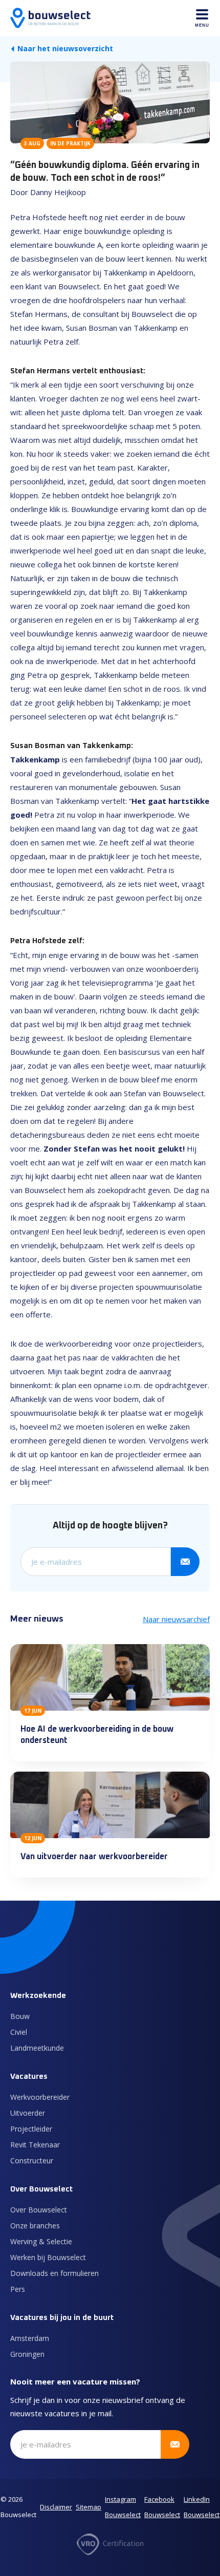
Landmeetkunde (37, 2048)
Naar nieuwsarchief (176, 1619)
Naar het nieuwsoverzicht (65, 48)
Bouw (20, 2016)
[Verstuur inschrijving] (185, 1562)
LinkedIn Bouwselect (202, 2507)
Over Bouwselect (39, 2210)
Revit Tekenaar (35, 2145)
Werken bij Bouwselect (48, 2257)
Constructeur (32, 2160)
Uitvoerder (28, 2113)
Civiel (19, 2032)
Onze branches (35, 2226)
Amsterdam (30, 2338)
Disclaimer (56, 2507)
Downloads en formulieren (54, 2273)
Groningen (27, 2354)
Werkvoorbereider (40, 2097)
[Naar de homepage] (50, 18)
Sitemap (89, 2507)
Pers (18, 2289)
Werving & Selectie (41, 2241)
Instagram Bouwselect (123, 2507)
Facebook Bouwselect (162, 2507)
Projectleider (31, 2129)
